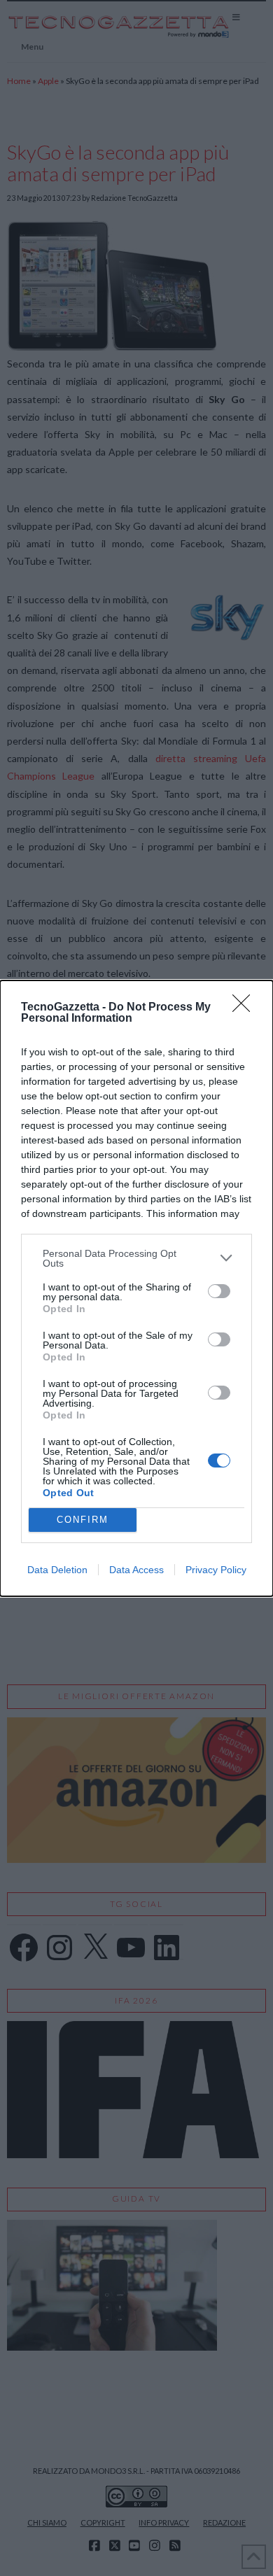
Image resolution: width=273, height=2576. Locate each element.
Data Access (136, 1570)
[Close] (246, 1008)
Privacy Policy (216, 1570)
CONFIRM (83, 1520)
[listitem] (136, 1258)
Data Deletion (57, 1570)
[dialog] (136, 1288)
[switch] (219, 1291)
